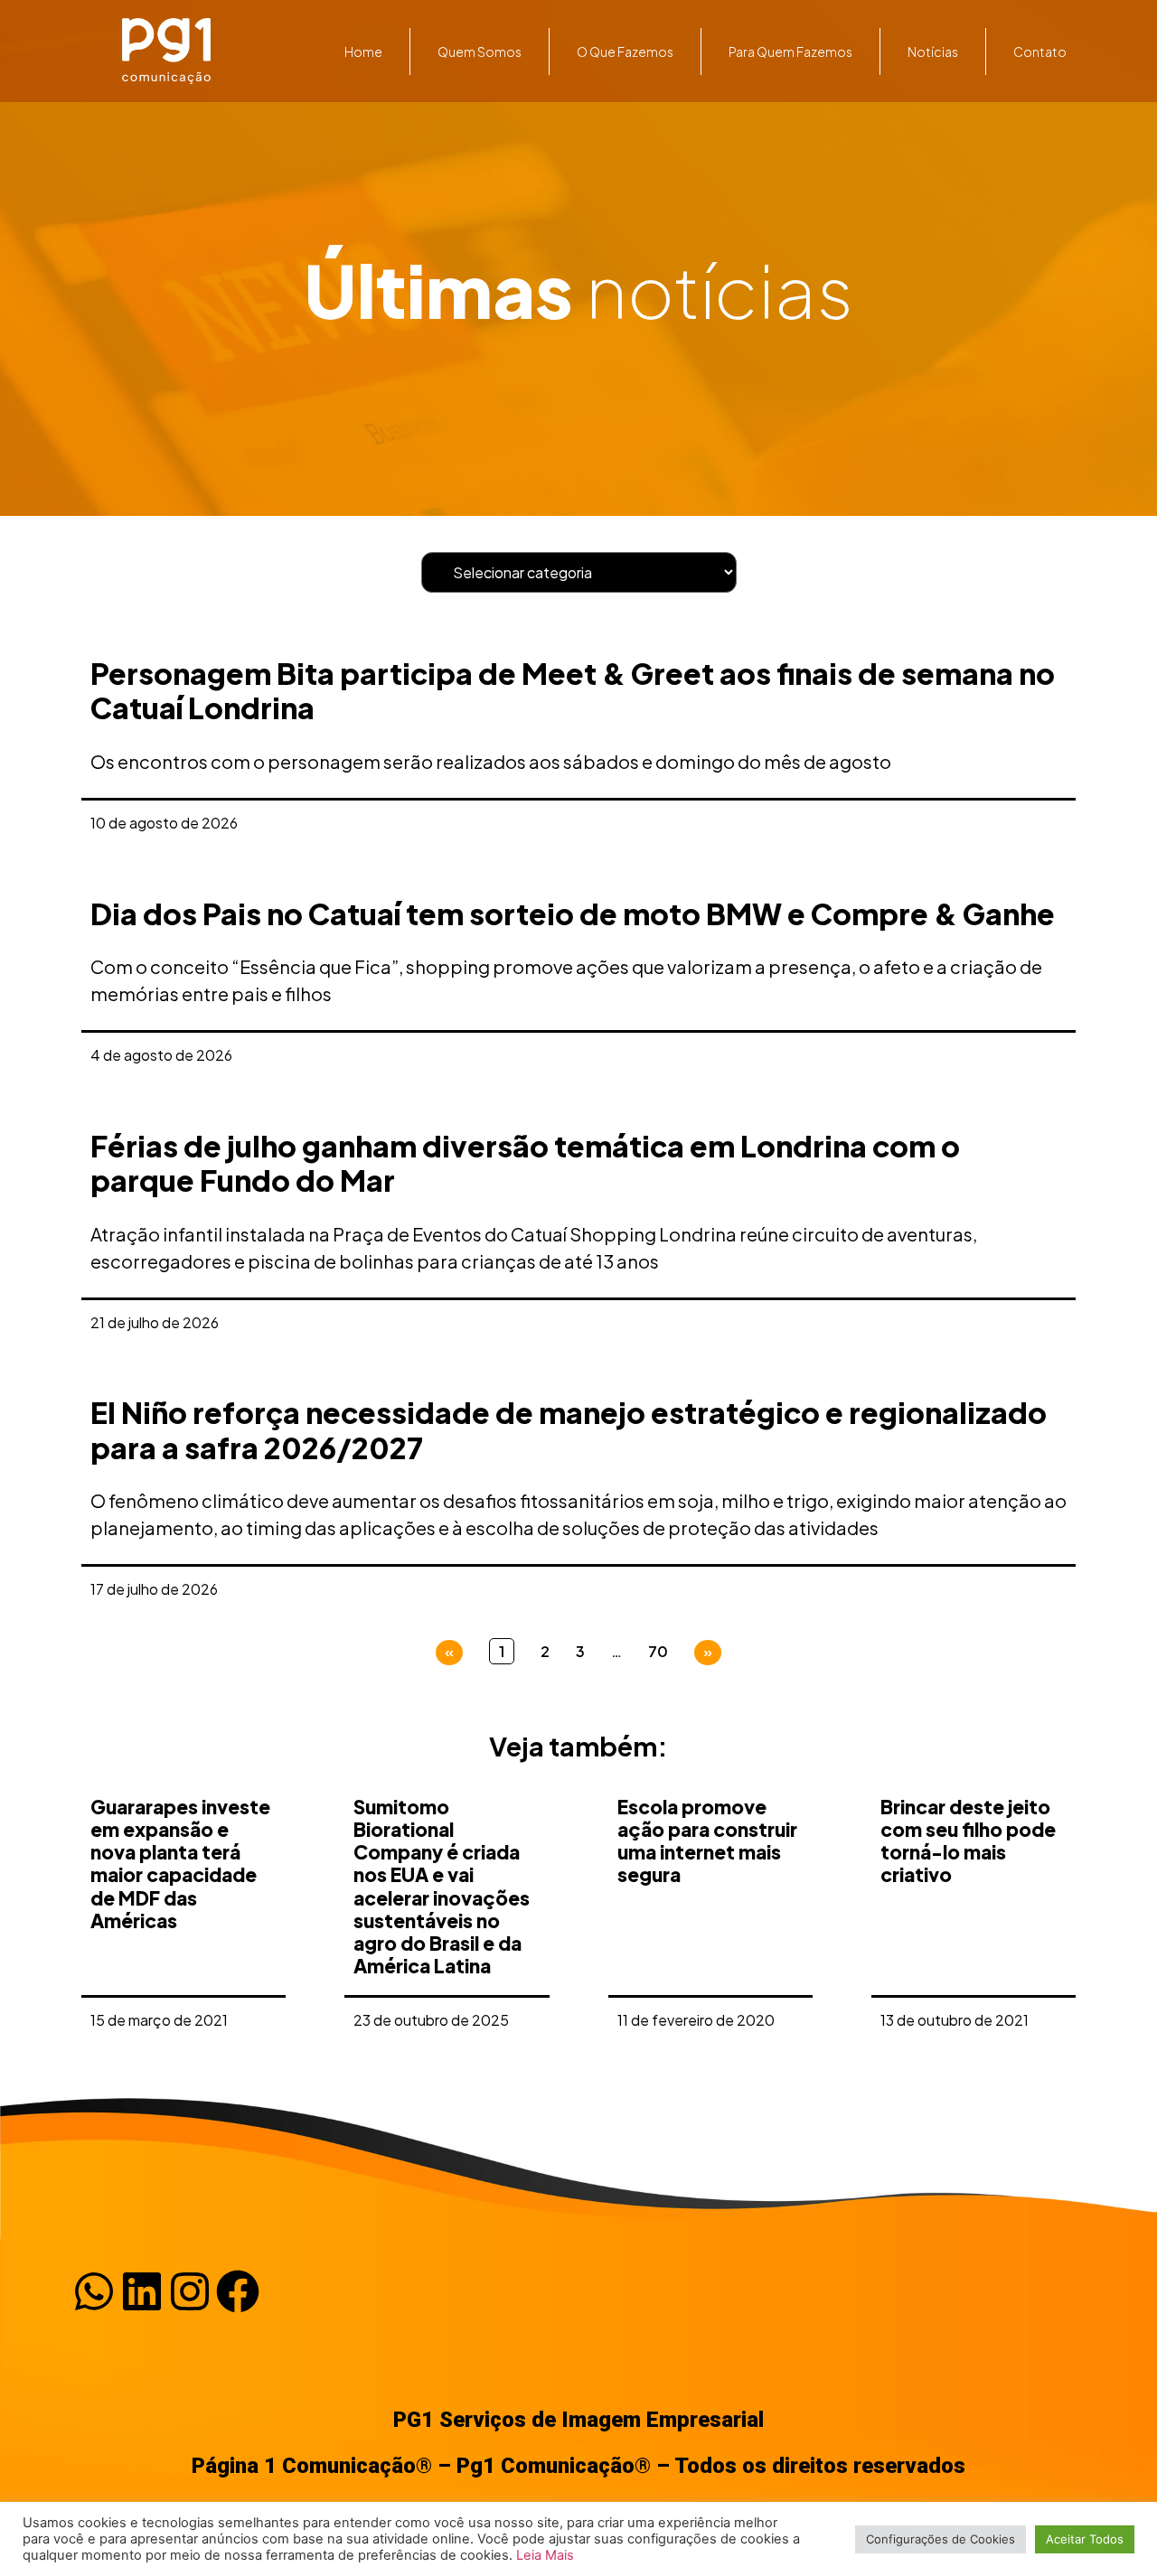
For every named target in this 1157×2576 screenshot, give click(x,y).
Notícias (933, 52)
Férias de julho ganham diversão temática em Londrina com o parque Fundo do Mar (525, 1163)
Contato (1040, 52)
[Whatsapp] (94, 2291)
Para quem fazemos (790, 52)
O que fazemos (625, 52)
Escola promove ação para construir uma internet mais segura (707, 1841)
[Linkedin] (142, 2291)
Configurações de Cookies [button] (941, 2539)
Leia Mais (545, 2555)
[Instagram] (190, 2291)
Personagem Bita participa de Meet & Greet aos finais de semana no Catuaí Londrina (573, 690)
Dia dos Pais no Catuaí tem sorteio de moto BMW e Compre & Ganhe (573, 913)
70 (658, 1651)
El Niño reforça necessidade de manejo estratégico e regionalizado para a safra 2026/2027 (569, 1429)
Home (363, 52)
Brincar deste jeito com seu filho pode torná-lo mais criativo (968, 1841)
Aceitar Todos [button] (1085, 2539)
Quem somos (480, 52)
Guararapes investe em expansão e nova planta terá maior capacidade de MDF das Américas (180, 1864)
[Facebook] (238, 2291)
